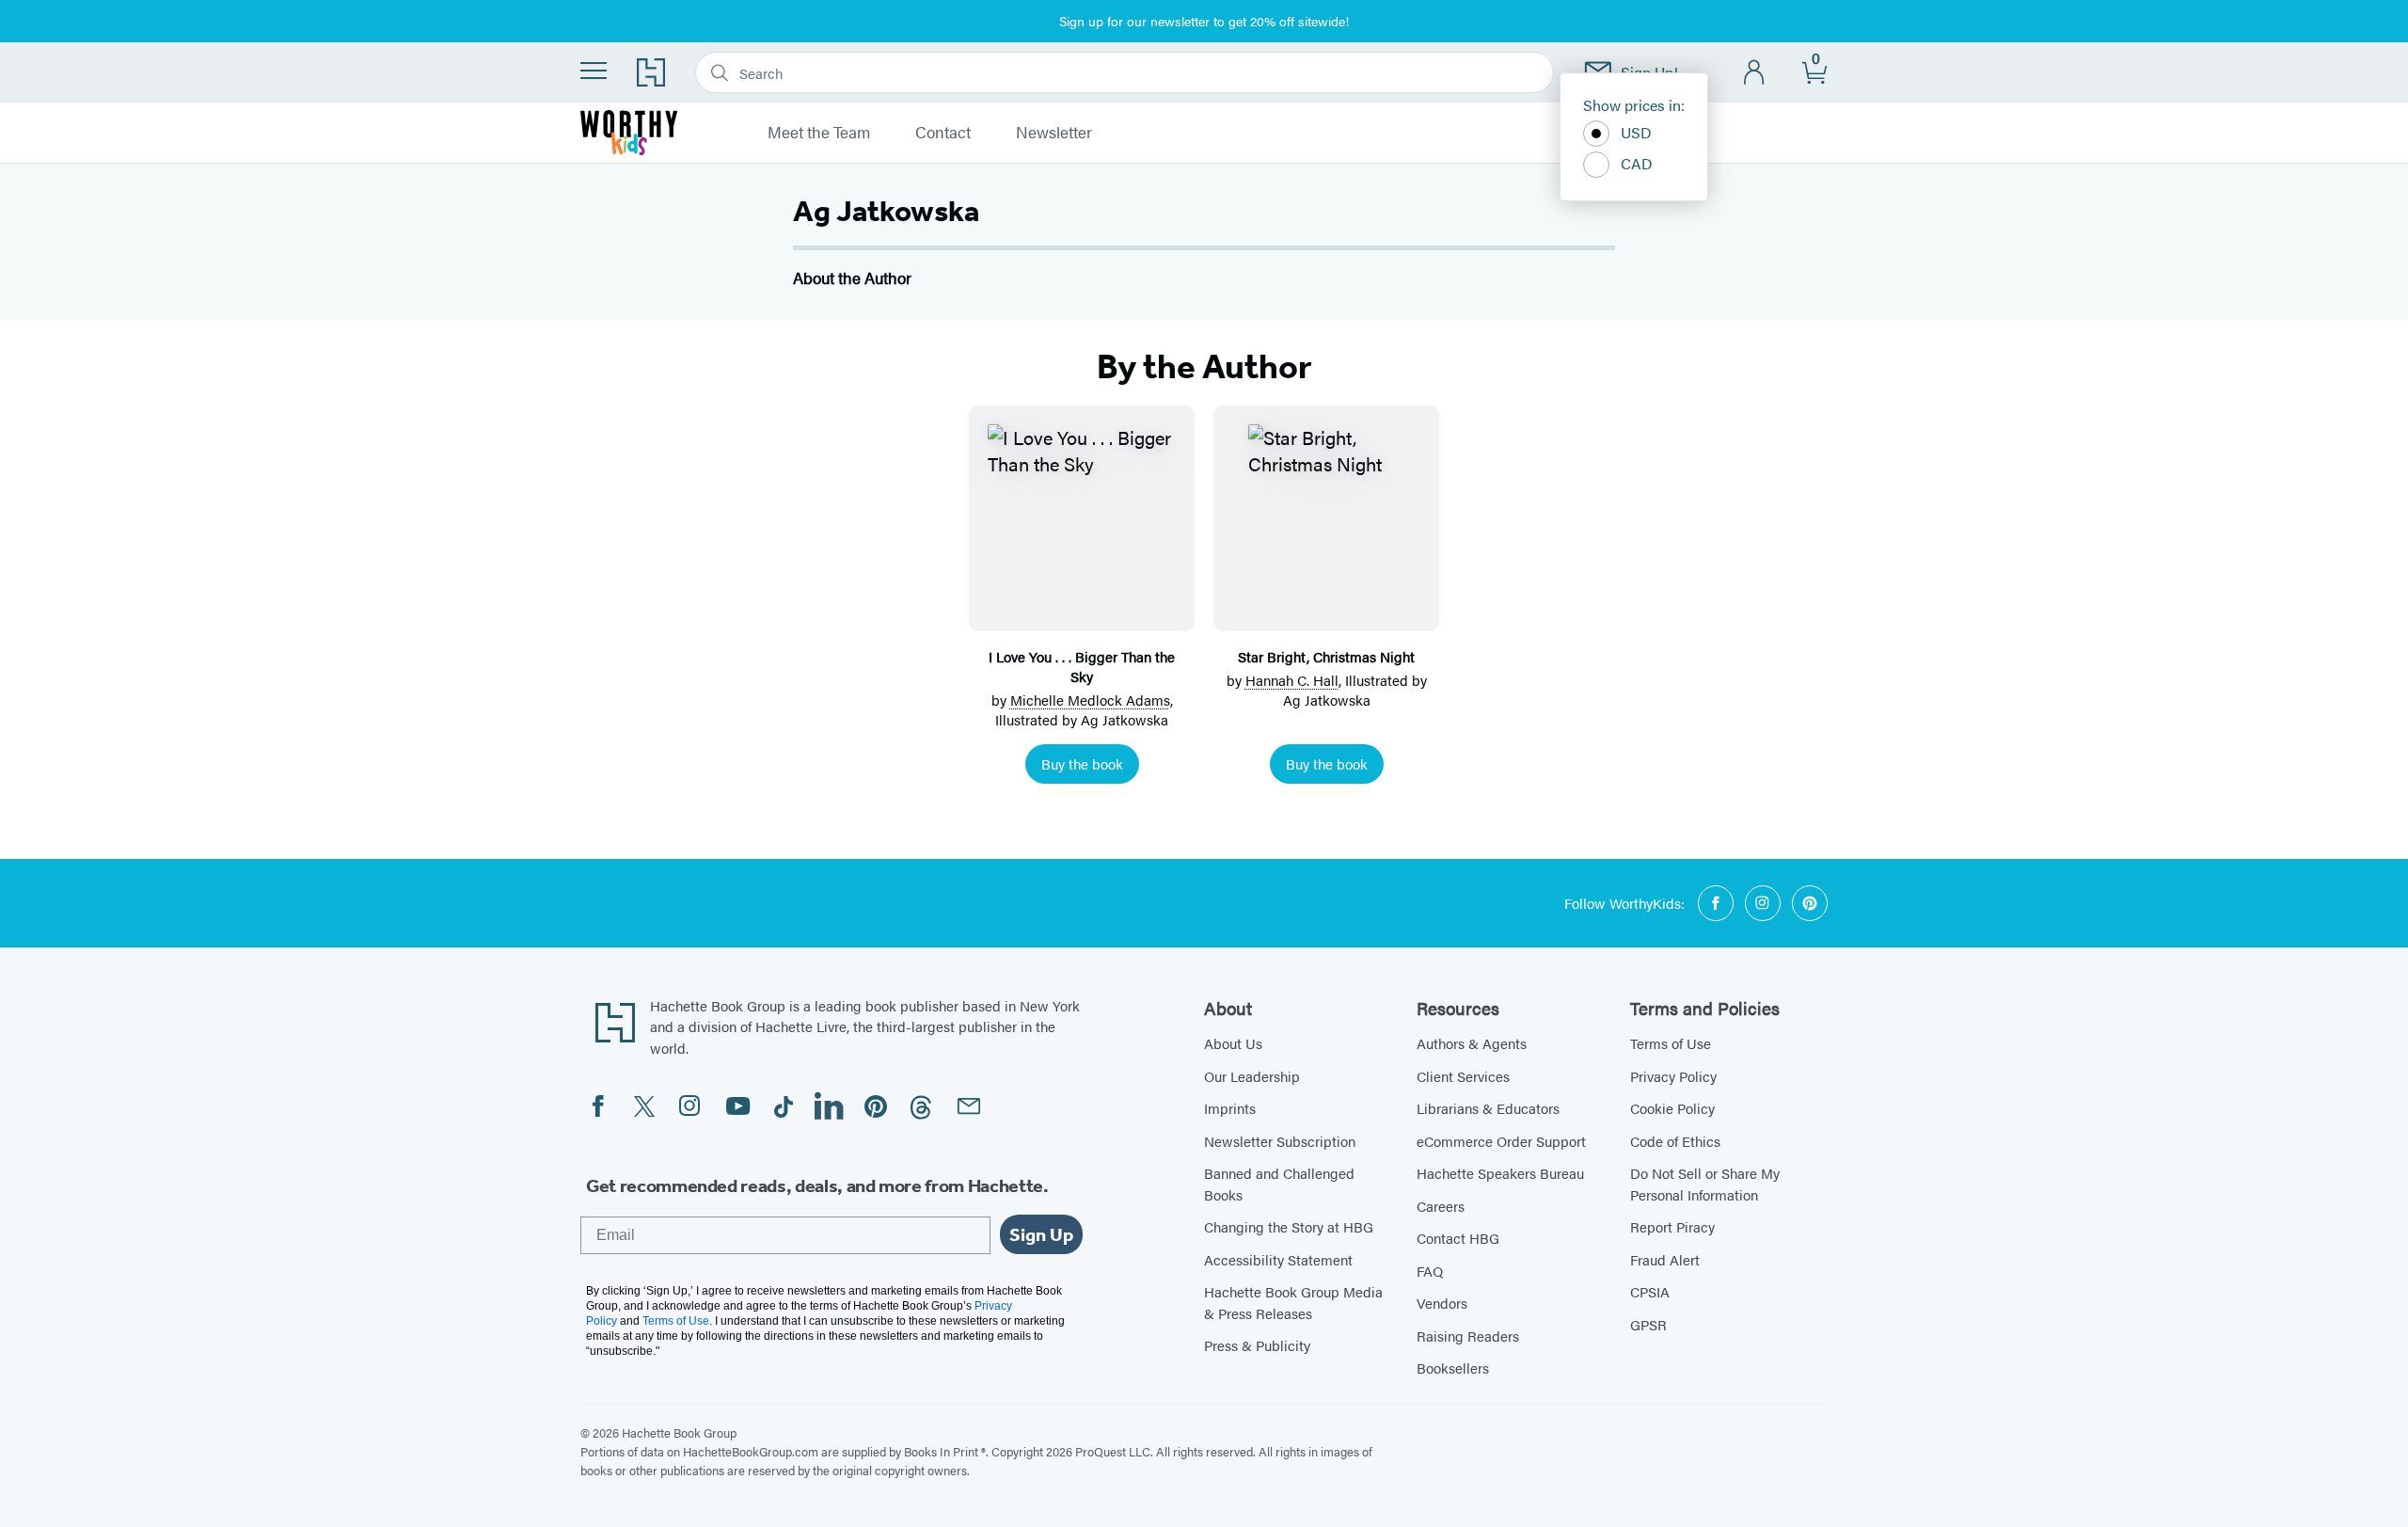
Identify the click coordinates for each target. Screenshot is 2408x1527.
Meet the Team (819, 133)
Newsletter (1054, 133)
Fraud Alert (1665, 1259)
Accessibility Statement (1278, 1259)
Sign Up (1041, 1234)
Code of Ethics (1675, 1141)
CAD (1637, 163)
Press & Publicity (1257, 1345)
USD (1636, 132)
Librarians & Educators (1488, 1108)
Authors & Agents (1472, 1043)
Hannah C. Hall (1292, 680)
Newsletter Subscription (1280, 1141)
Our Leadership (1252, 1076)
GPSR (1648, 1324)
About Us (1233, 1043)
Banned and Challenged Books (1279, 1184)
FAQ (1430, 1271)
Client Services (1463, 1076)
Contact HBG (1458, 1238)
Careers (1441, 1206)
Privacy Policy (1673, 1076)
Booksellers (1453, 1368)
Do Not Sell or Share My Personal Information (1705, 1184)
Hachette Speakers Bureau (1500, 1173)
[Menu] (594, 71)
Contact (943, 133)
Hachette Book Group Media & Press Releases (1293, 1302)
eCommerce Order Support (1501, 1141)
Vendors (1442, 1303)
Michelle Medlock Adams (1090, 700)
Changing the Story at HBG (1289, 1226)
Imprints (1230, 1108)
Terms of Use (1671, 1043)
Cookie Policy (1672, 1108)
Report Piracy (1672, 1226)
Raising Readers (1468, 1336)
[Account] (1755, 73)
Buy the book (1082, 763)
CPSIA (1650, 1291)
